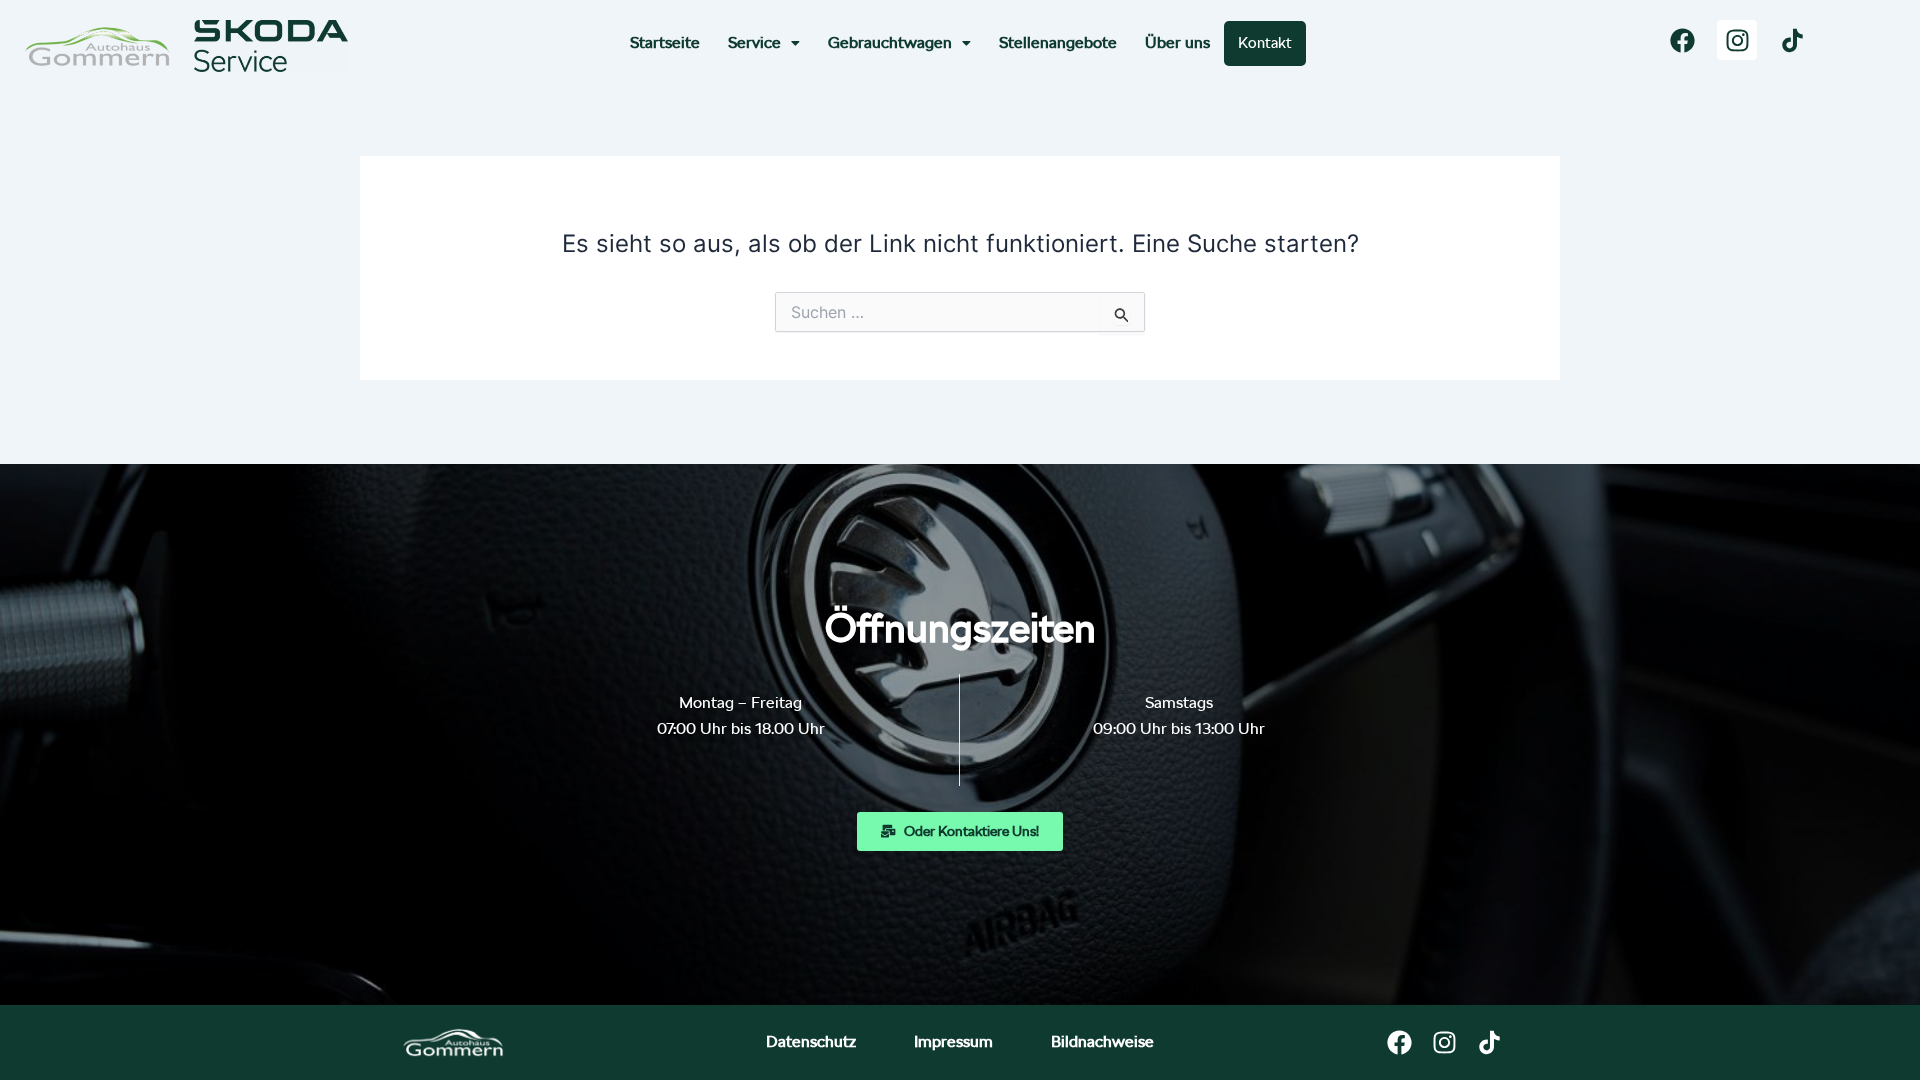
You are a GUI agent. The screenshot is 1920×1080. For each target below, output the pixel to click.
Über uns (1177, 42)
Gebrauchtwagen (890, 42)
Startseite (665, 42)
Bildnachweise (1102, 1041)
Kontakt (1265, 43)
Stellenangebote (1058, 42)
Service (754, 42)
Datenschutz (811, 1041)
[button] (764, 43)
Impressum (953, 1041)
